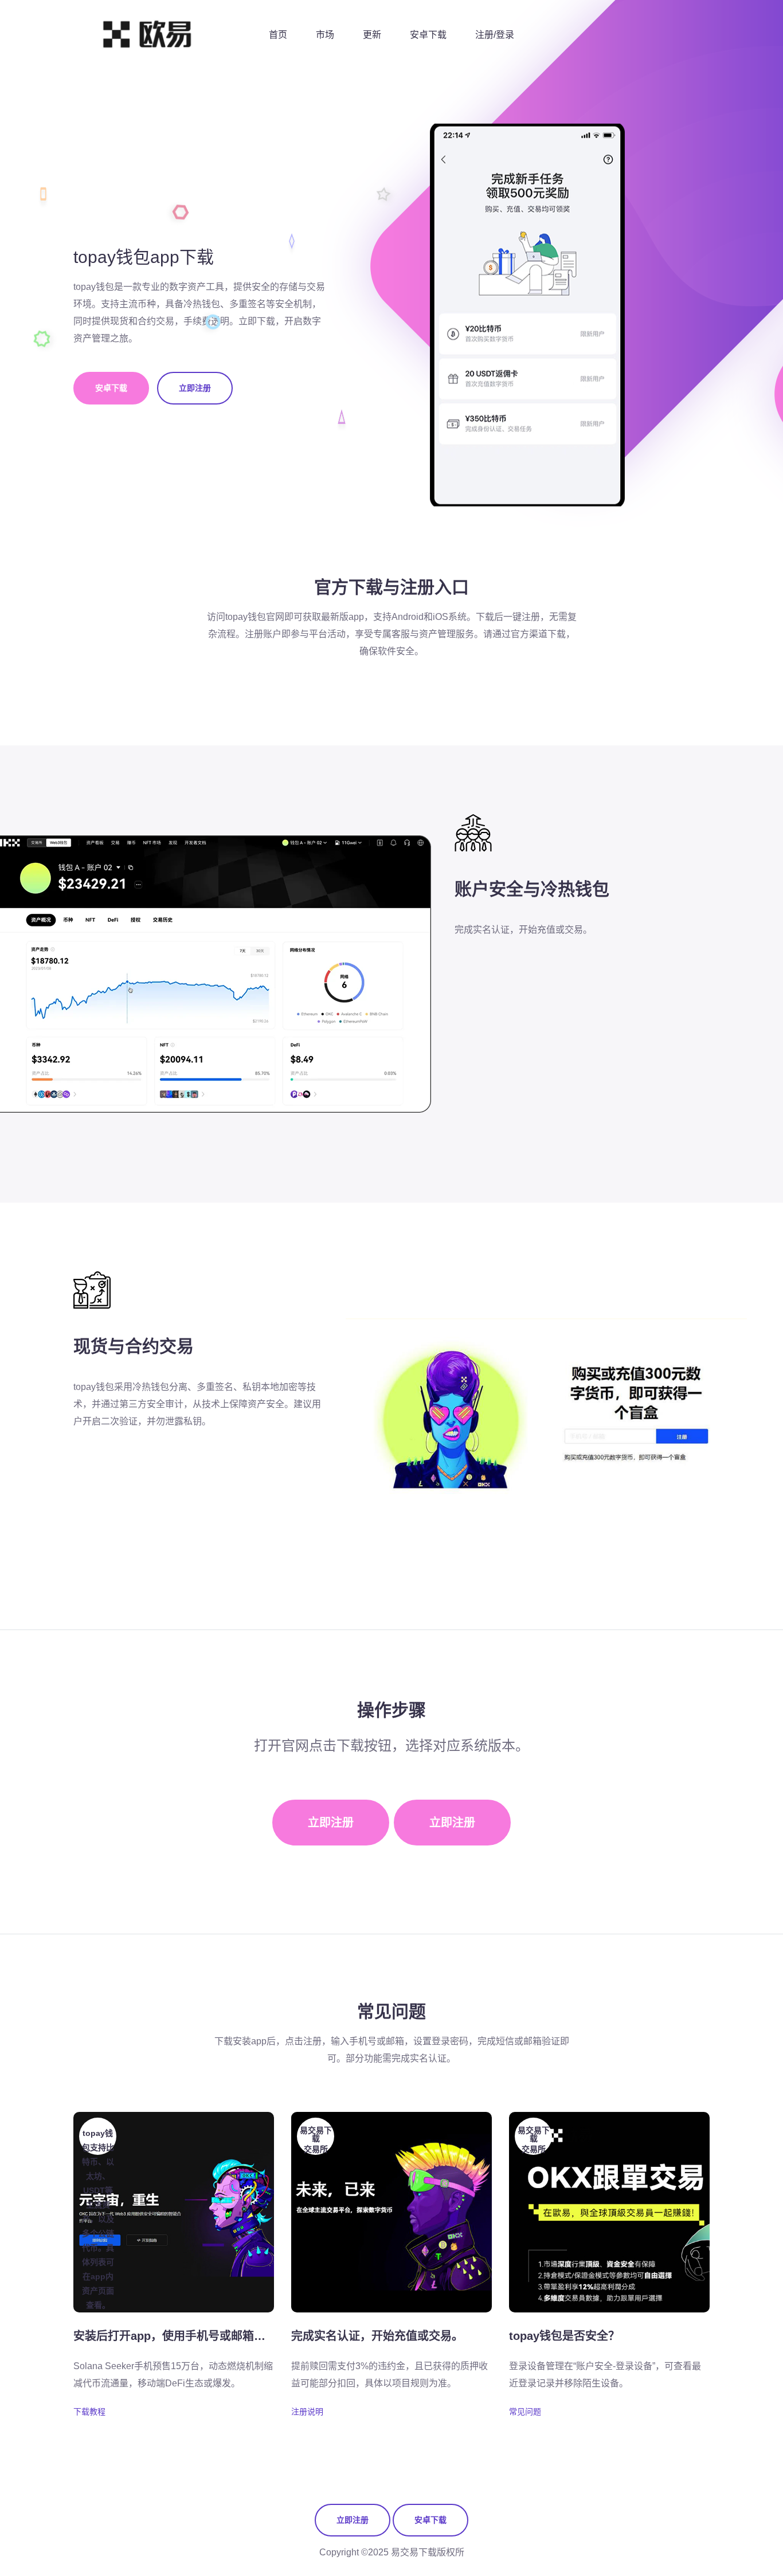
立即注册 (195, 388)
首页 (278, 35)
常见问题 (525, 2412)
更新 (372, 35)
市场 (325, 35)
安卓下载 (428, 35)
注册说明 (307, 2412)
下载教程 (89, 2412)
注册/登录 (495, 35)
